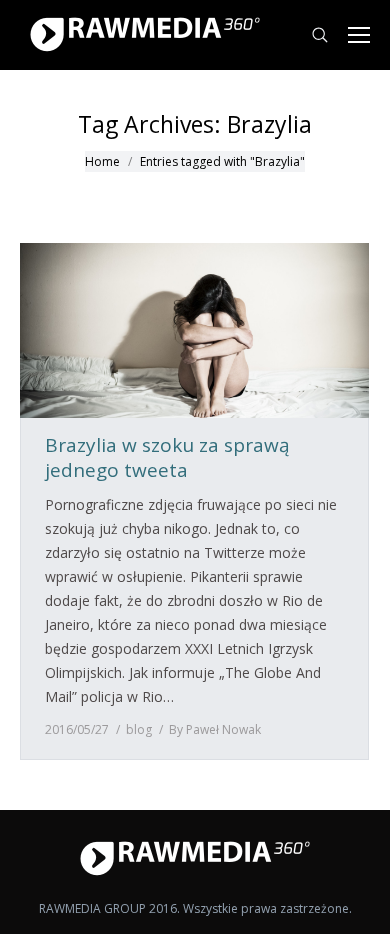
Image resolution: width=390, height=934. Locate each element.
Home (102, 161)
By (215, 729)
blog (139, 729)
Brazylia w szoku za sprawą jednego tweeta (167, 458)
